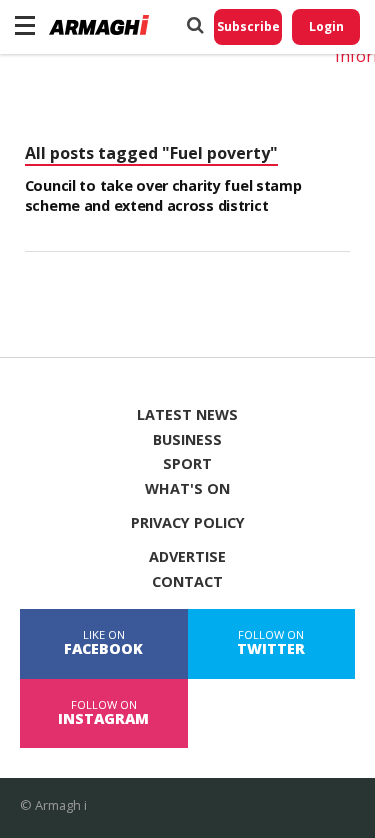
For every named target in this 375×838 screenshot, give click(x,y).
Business (187, 440)
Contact (187, 582)
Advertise (187, 557)
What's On (187, 489)
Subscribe (248, 26)
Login (326, 26)
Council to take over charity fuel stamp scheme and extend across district (163, 195)
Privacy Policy (188, 523)
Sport (187, 464)
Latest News (187, 415)
